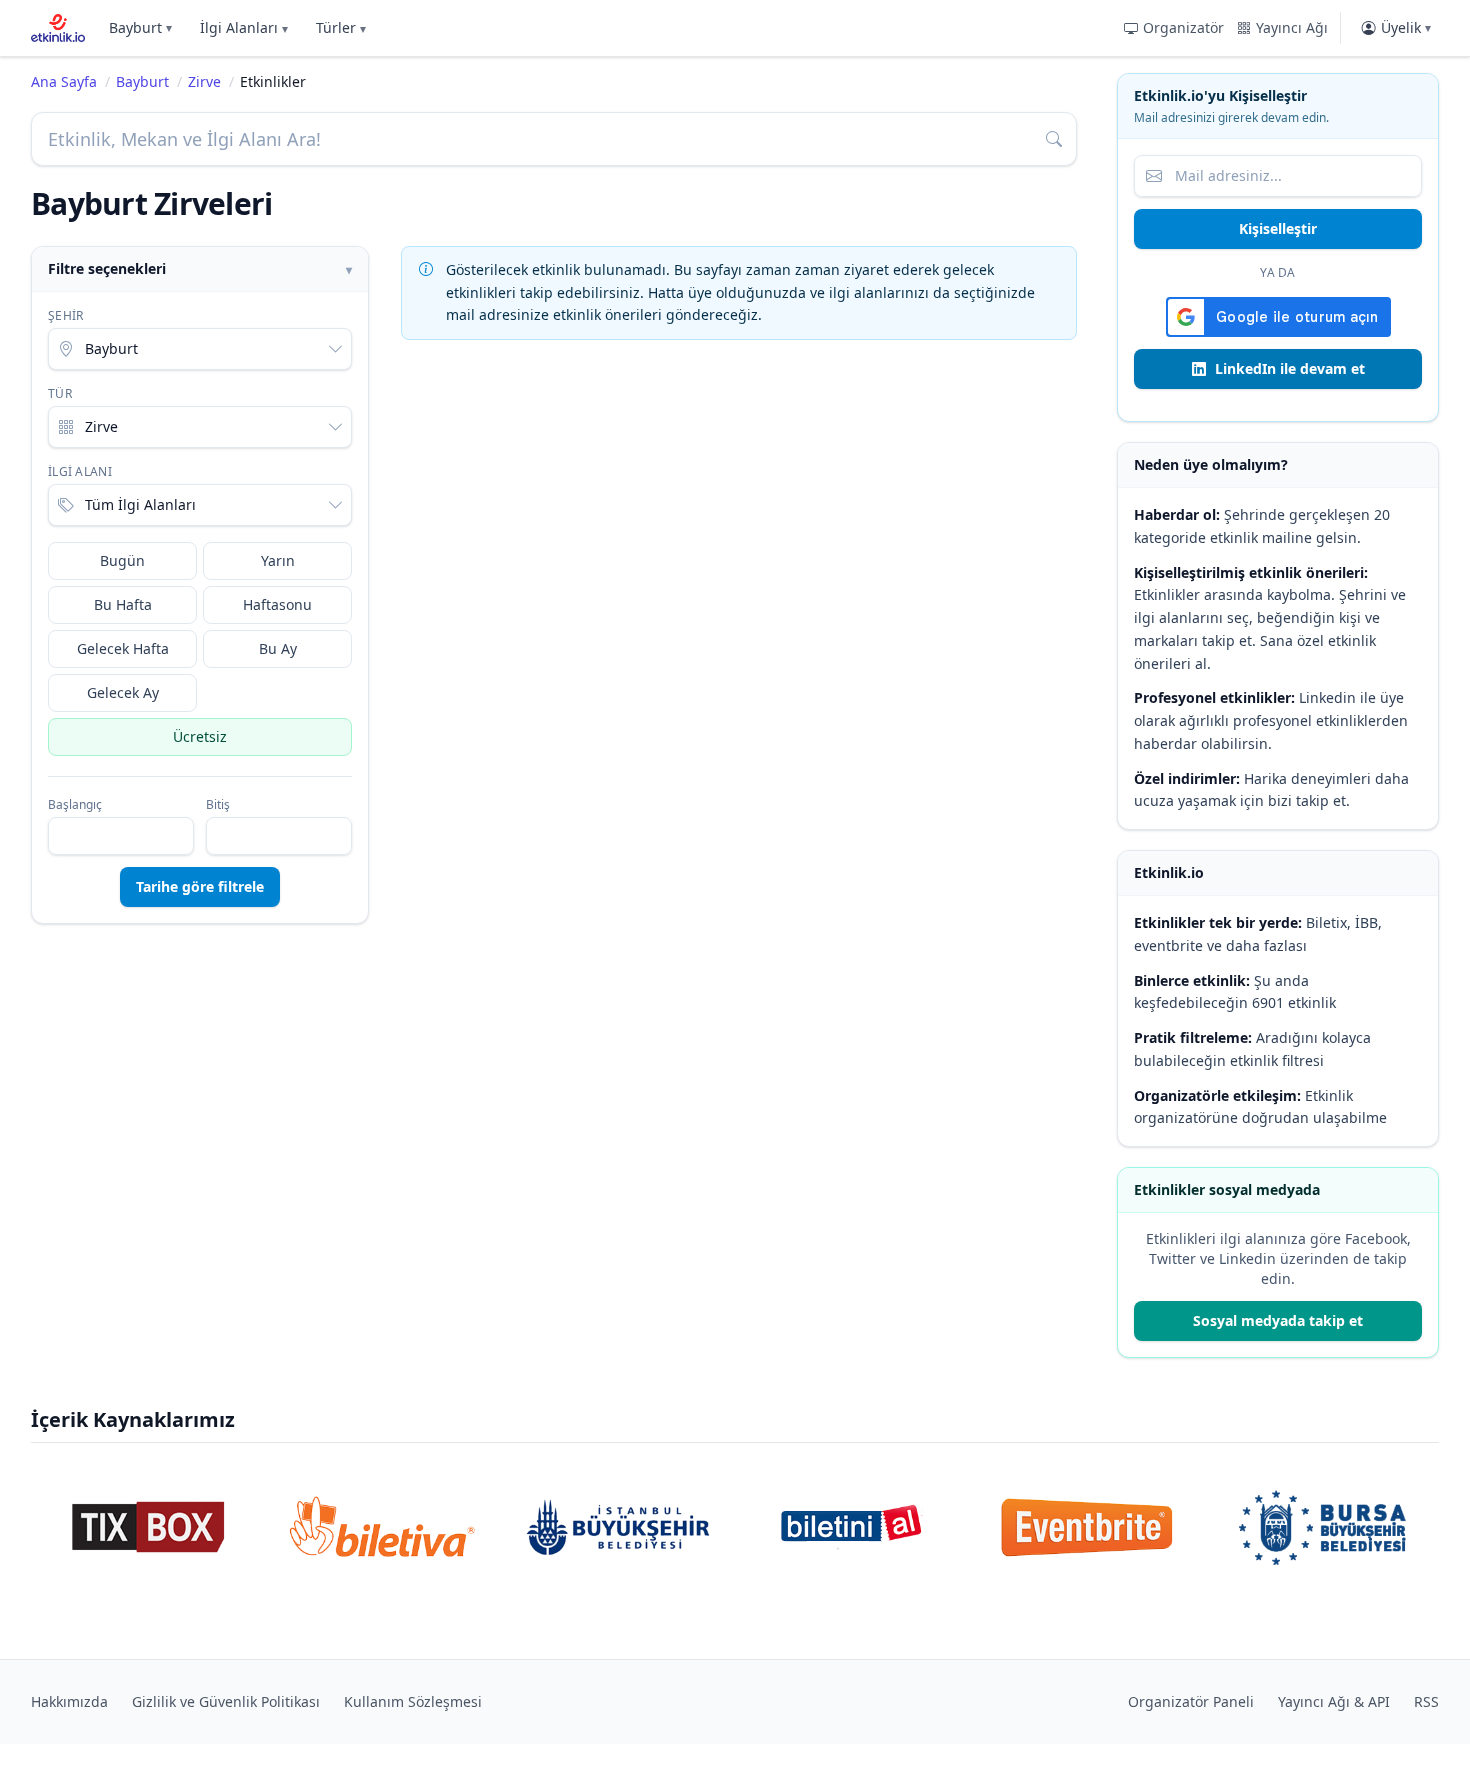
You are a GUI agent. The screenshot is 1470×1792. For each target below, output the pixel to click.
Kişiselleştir (1278, 228)
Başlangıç (75, 805)
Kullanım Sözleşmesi (413, 1701)
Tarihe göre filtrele (200, 886)
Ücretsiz (200, 736)
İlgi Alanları (244, 27)
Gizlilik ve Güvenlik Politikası (226, 1701)
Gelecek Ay (123, 692)
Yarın (278, 560)
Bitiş (218, 805)
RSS (1426, 1701)
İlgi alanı (80, 472)
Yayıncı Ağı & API (1334, 1701)
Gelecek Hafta (123, 648)
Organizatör (1183, 27)
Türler (341, 27)
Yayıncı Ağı (1292, 27)
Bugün (122, 560)
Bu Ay (278, 648)
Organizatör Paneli (1191, 1701)
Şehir (66, 316)
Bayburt (140, 27)
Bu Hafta (123, 604)
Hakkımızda (69, 1701)
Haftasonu (277, 604)
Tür (60, 394)
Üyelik (1406, 27)
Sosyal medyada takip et (1278, 1320)
